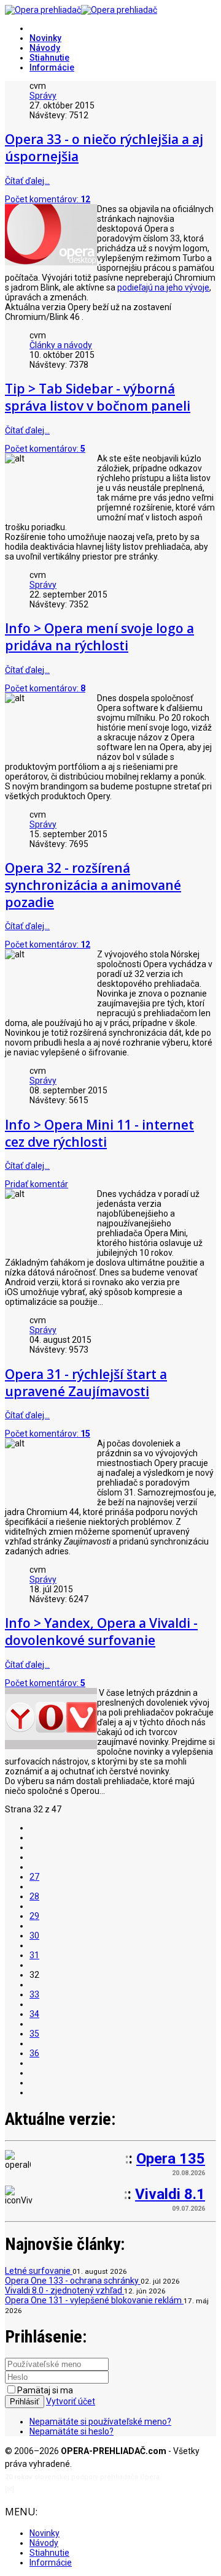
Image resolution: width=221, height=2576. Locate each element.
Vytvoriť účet (71, 2401)
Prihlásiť (25, 2402)
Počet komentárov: (48, 199)
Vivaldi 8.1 (170, 2194)
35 (34, 2034)
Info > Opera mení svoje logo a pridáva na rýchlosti (99, 637)
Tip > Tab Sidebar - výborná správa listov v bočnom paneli (98, 397)
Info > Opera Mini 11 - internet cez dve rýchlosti (99, 1133)
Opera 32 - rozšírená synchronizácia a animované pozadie (93, 885)
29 (34, 1916)
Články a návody (61, 345)
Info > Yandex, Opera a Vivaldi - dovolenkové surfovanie (101, 1632)
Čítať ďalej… (27, 181)
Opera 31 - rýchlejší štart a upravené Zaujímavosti (86, 1383)
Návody (45, 48)
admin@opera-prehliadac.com (66, 2489)
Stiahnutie (49, 58)
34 (34, 2014)
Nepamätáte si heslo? (72, 2431)
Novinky (45, 38)
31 (34, 1955)
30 (34, 1936)
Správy (43, 96)
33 (34, 1994)
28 (34, 1896)
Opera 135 (171, 2159)
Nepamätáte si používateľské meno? (100, 2422)
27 (34, 1877)
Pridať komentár (37, 1184)
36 (34, 2053)
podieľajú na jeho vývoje (163, 287)
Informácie (52, 67)
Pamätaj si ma (45, 2390)
